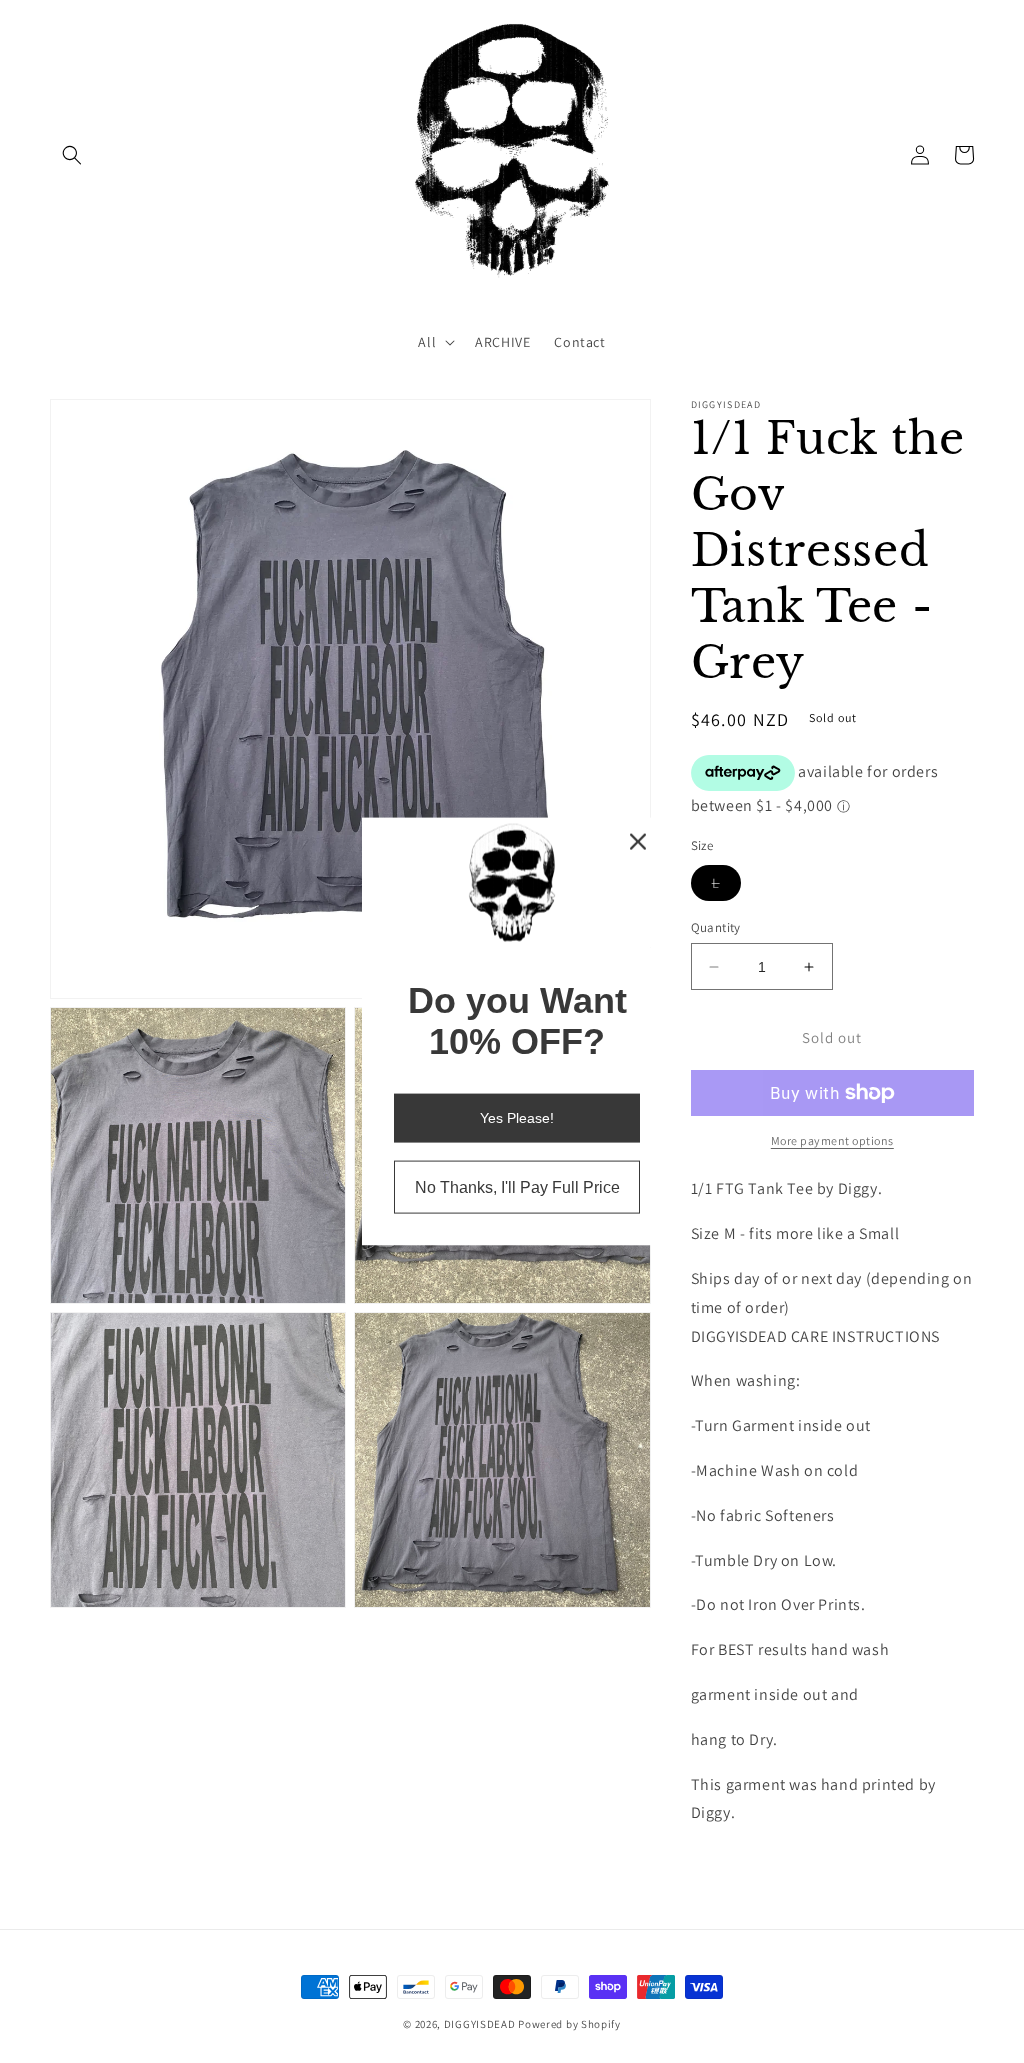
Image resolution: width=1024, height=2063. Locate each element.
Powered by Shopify (569, 2024)
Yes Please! (517, 1118)
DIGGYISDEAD (480, 2024)
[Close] (638, 841)
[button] (72, 155)
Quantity (716, 927)
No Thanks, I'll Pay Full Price (517, 1187)
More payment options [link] (832, 1140)
